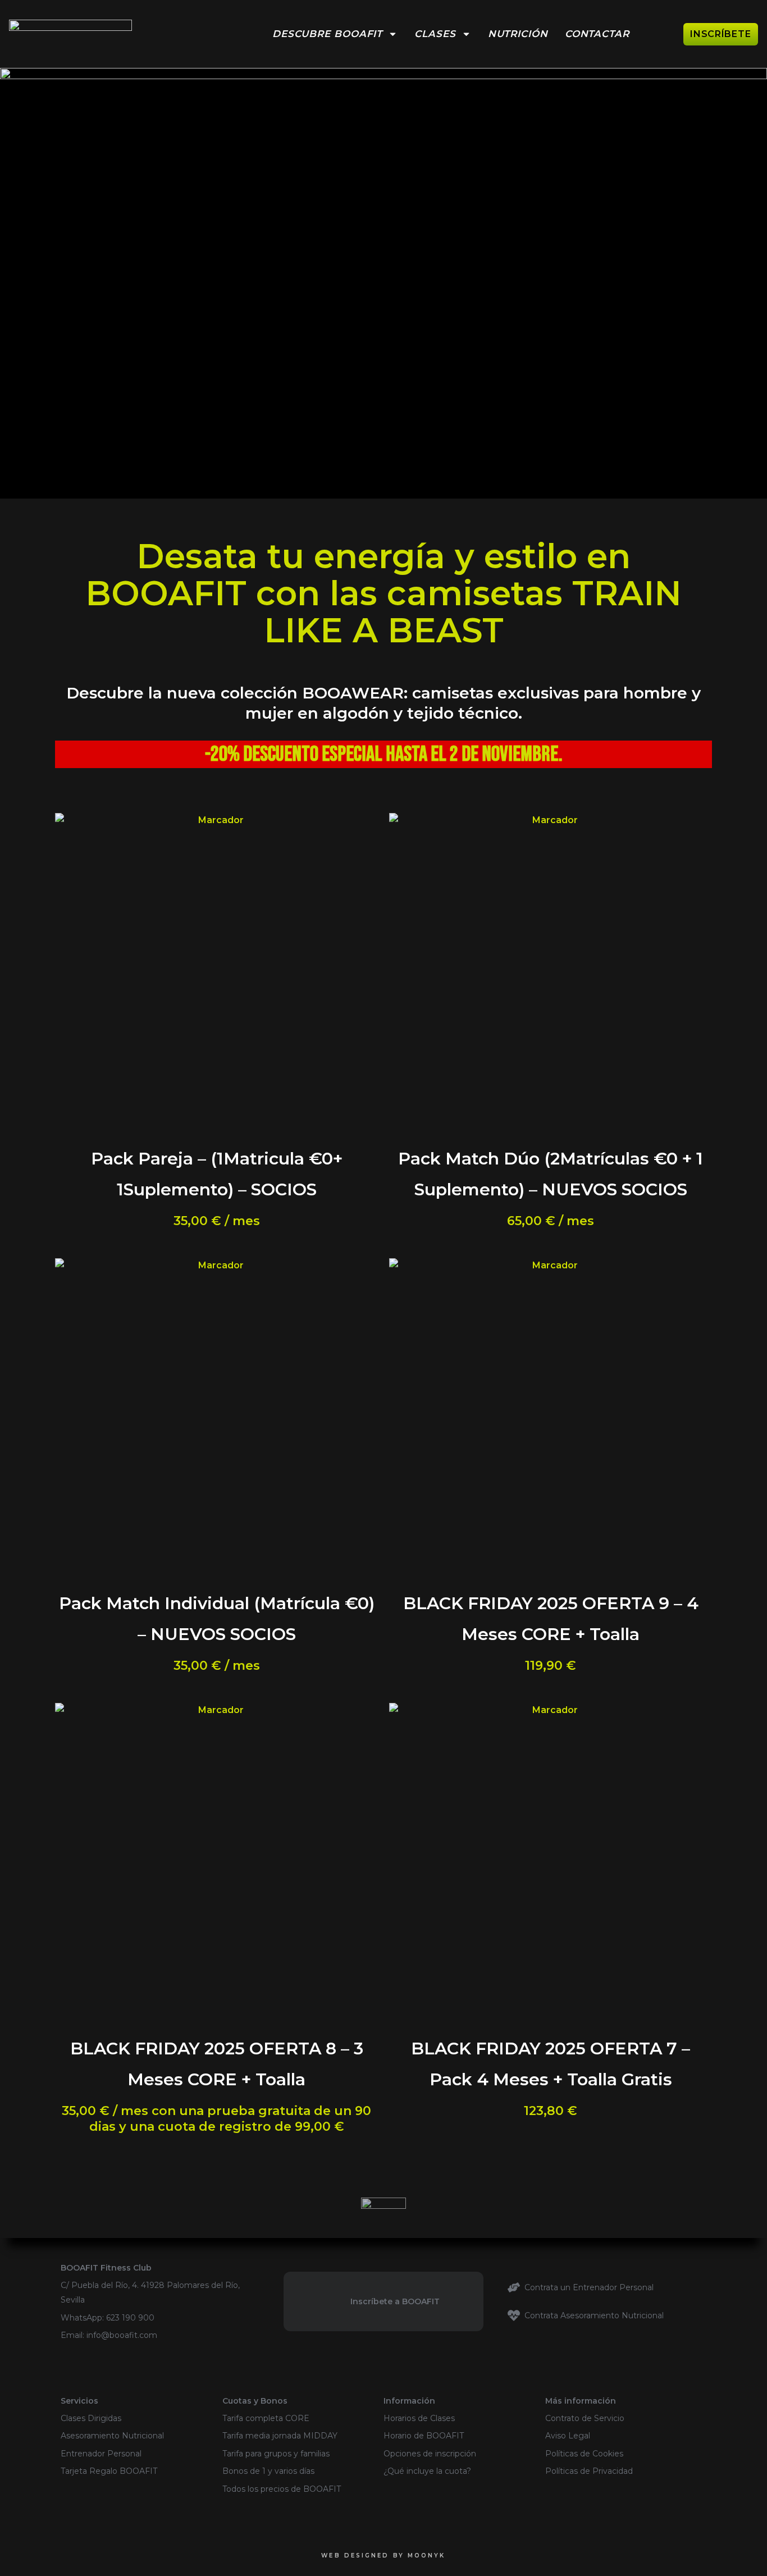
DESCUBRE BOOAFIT (327, 34)
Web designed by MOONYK (383, 2556)
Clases (435, 34)
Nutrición (518, 34)
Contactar (597, 34)
